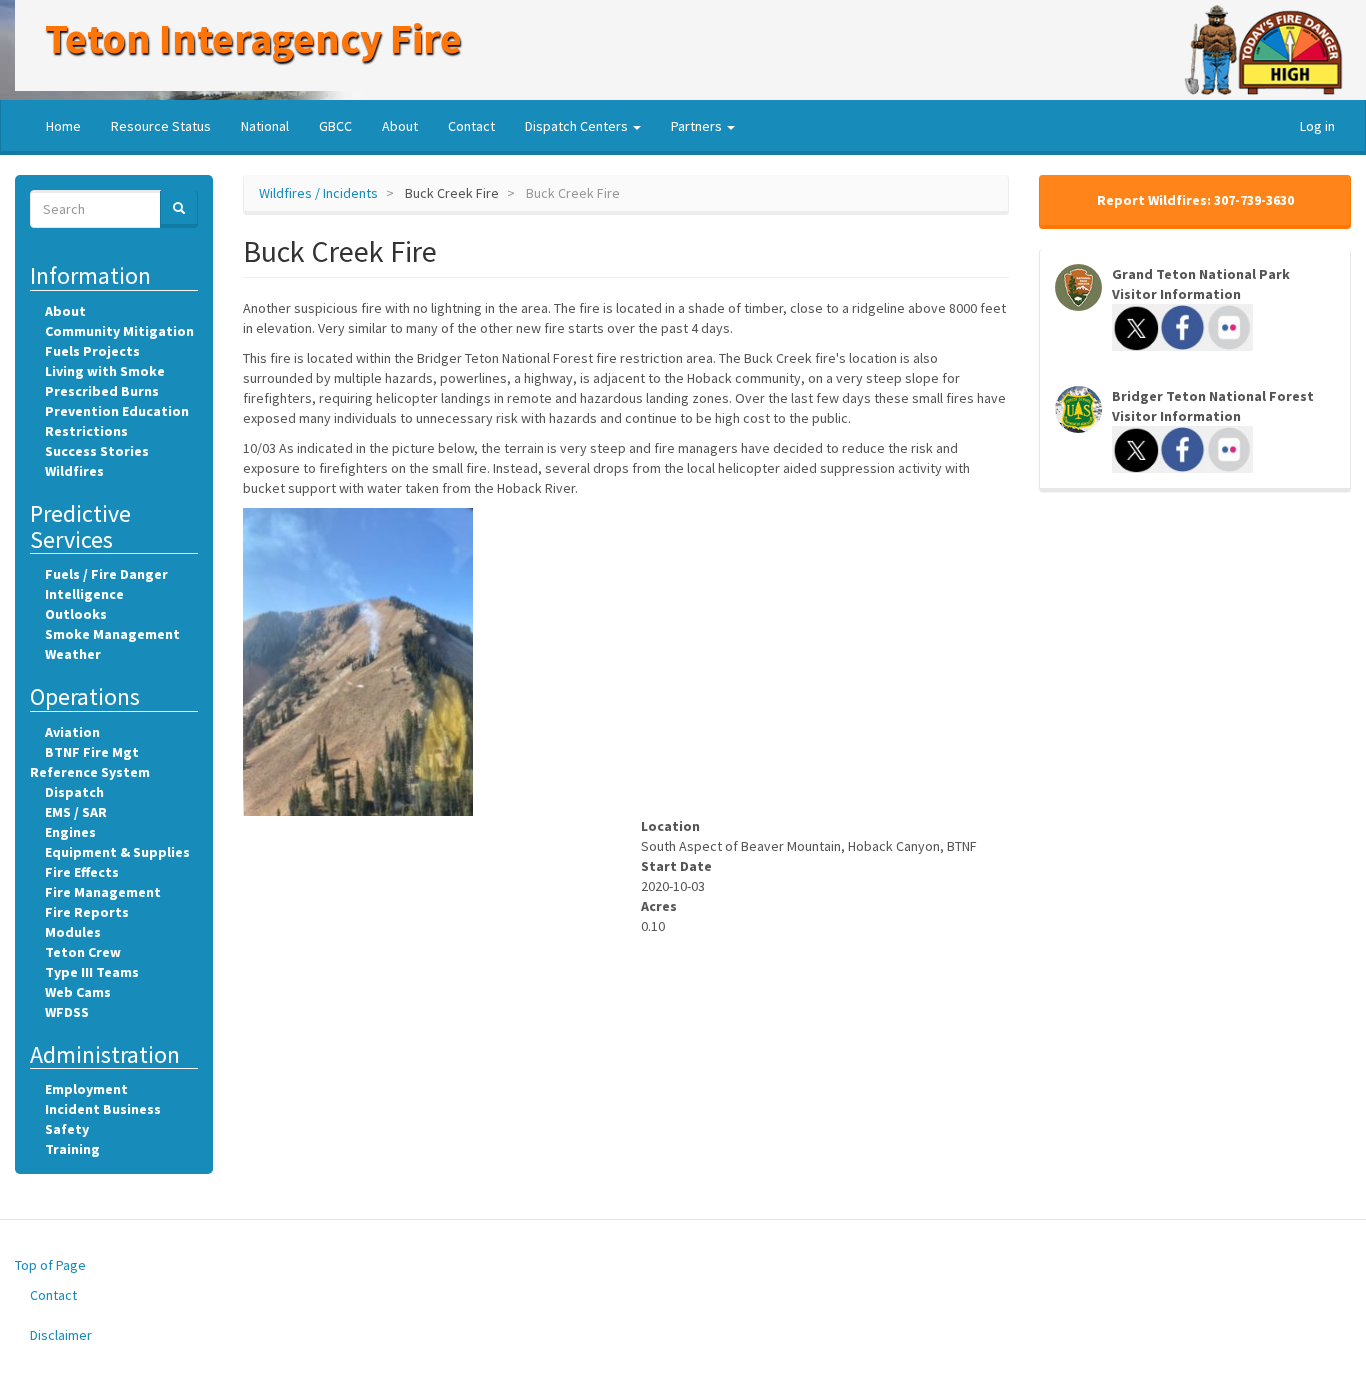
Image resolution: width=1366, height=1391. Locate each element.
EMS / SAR (76, 812)
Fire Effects (82, 872)
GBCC (335, 126)
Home (63, 126)
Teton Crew (83, 952)
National (265, 126)
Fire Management (103, 892)
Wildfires (74, 471)
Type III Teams (92, 972)
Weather (73, 654)
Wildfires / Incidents (318, 193)
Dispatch (74, 792)
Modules (73, 932)
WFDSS (67, 1012)
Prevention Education (117, 411)
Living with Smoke (105, 371)
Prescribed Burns (102, 391)
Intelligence (84, 594)
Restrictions (86, 431)
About (400, 126)
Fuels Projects (92, 351)
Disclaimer (61, 1335)
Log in (1317, 126)
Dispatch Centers (578, 126)
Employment (86, 1089)
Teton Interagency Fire (253, 38)
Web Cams (78, 992)
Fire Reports (87, 912)
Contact (471, 126)
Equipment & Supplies (117, 852)
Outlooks (76, 614)
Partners (698, 126)
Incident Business (103, 1109)
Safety (67, 1129)
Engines (70, 832)
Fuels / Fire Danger (106, 574)
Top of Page (50, 1265)
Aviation (72, 732)
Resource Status (161, 126)
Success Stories (97, 451)
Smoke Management (112, 634)
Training (72, 1149)
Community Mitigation (119, 331)
